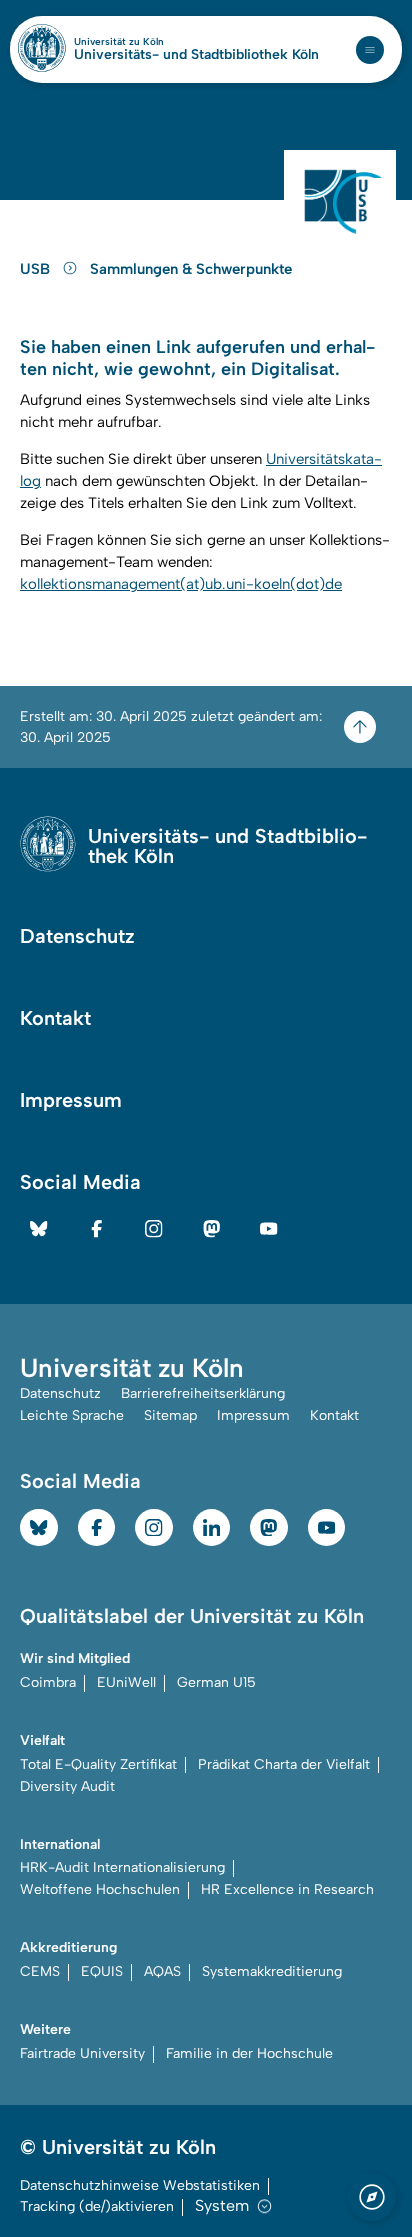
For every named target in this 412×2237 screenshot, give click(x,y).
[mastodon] (212, 1229)
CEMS (40, 1971)
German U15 (216, 1682)
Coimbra (48, 1682)
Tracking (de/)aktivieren (97, 2206)
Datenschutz (77, 936)
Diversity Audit (67, 1786)
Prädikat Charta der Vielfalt (284, 1764)
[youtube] (269, 1229)
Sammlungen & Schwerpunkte (191, 269)
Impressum (71, 1100)
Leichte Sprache (72, 1415)
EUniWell (126, 1682)
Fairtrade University (82, 2053)
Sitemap (170, 1415)
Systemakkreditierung (272, 1971)
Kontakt (55, 1018)
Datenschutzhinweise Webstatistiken (140, 2185)
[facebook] (97, 1229)
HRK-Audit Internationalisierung (122, 1867)
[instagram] (154, 1229)
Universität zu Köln (153, 42)
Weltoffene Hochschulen (100, 1889)
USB (37, 269)
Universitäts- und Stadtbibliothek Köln (196, 55)
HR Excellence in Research (287, 1889)
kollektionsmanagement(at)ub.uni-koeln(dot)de (181, 584)
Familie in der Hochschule (249, 2053)
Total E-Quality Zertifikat (98, 1764)
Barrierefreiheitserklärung (203, 1393)
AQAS (162, 1971)
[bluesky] (39, 1229)
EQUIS (102, 1971)
